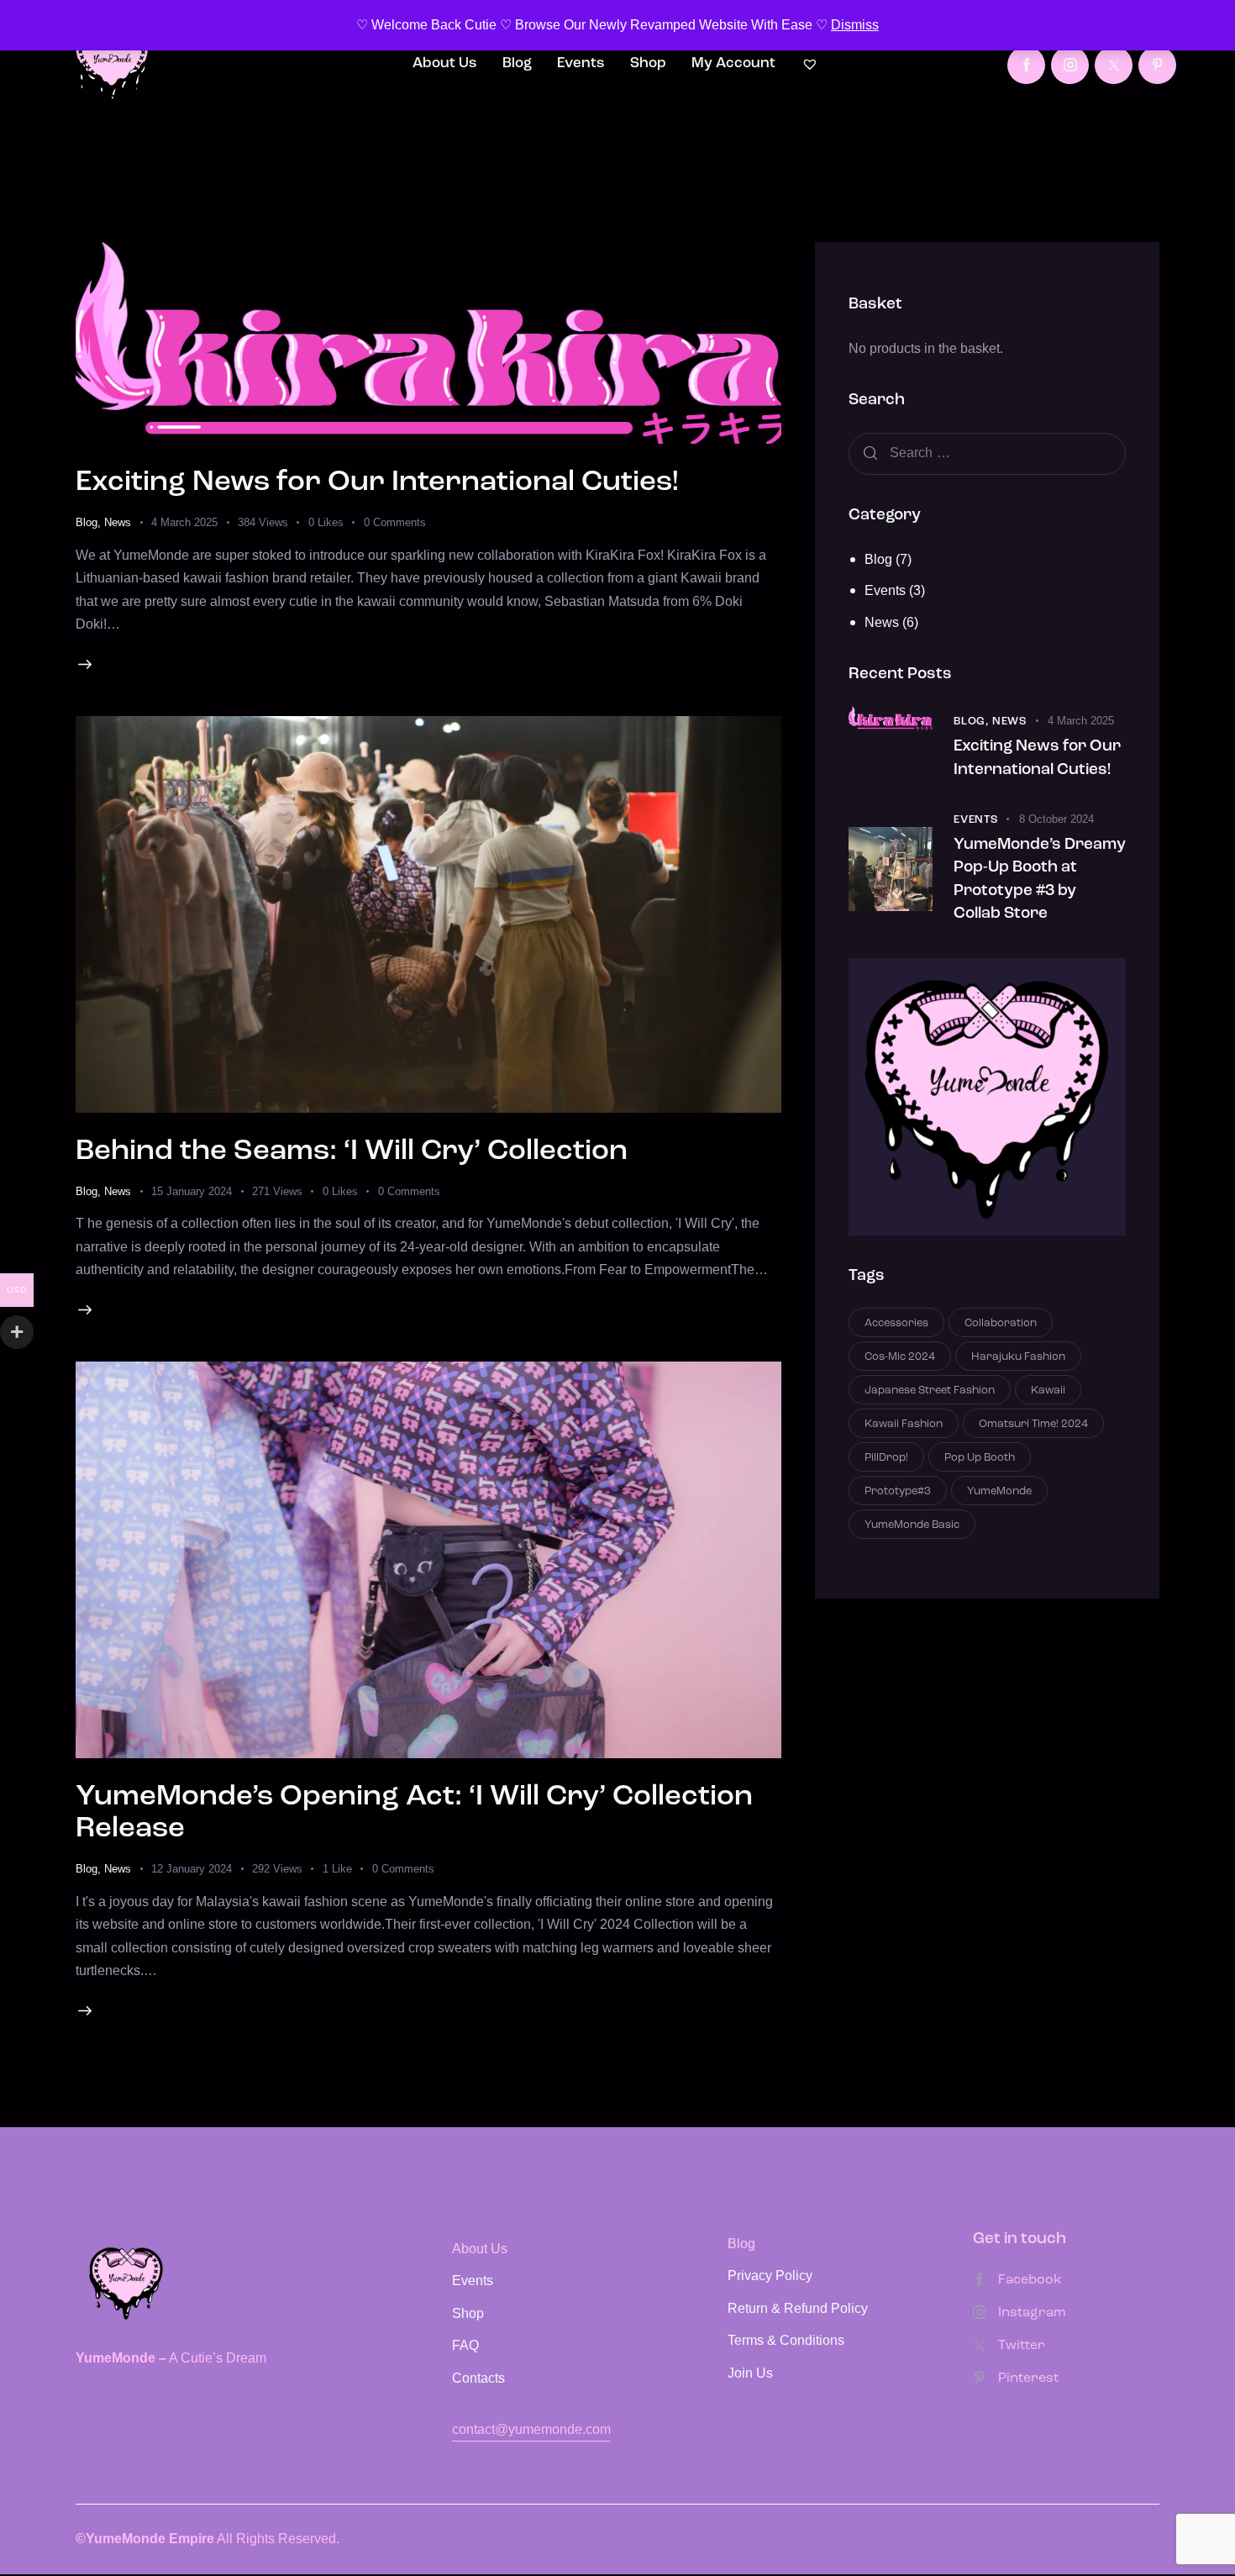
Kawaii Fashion (904, 1424)
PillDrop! (886, 1458)
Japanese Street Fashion (930, 1391)
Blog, (973, 722)
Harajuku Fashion (1018, 1357)
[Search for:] (987, 453)
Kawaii (1048, 1391)
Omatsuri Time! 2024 (1033, 1424)
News (118, 522)
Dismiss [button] (855, 25)
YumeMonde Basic (912, 1525)
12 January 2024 (192, 1869)
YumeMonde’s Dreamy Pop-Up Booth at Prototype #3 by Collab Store (1040, 880)
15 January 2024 (192, 1191)
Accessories (896, 1323)
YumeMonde (999, 1491)
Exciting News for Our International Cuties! (377, 483)
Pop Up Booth (980, 1458)
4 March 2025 (184, 522)
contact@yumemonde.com (531, 2429)
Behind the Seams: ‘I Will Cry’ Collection (352, 1152)
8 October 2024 (1056, 819)
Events (885, 590)
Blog (87, 522)
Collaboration (1001, 1323)
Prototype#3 (898, 1491)
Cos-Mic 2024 (900, 1357)
